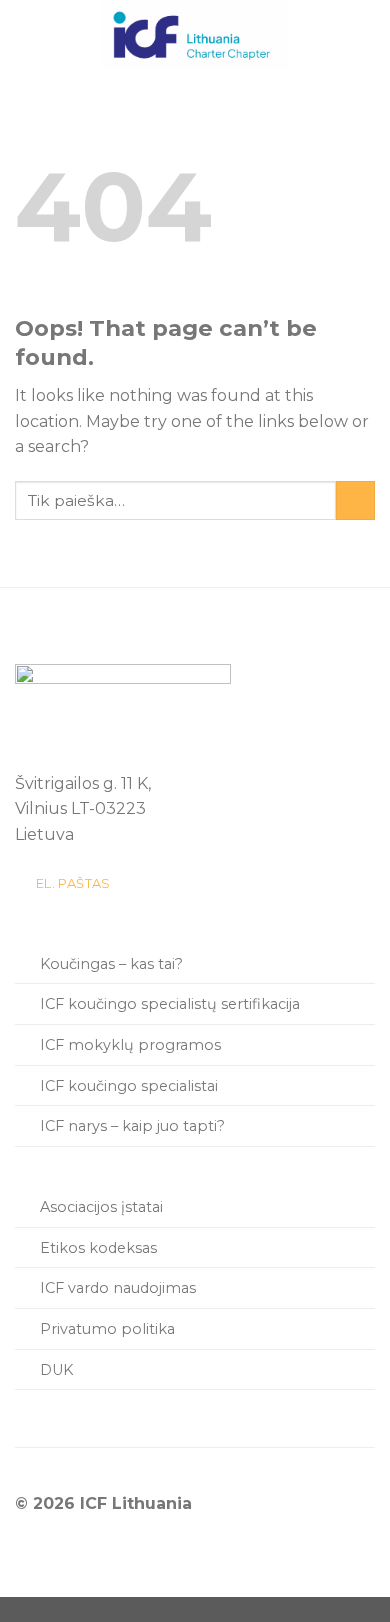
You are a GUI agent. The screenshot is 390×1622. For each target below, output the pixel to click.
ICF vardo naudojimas (118, 1288)
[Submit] (355, 500)
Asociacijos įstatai (101, 1207)
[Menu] (31, 34)
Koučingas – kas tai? (111, 964)
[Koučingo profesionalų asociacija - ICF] (195, 35)
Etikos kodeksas (98, 1248)
